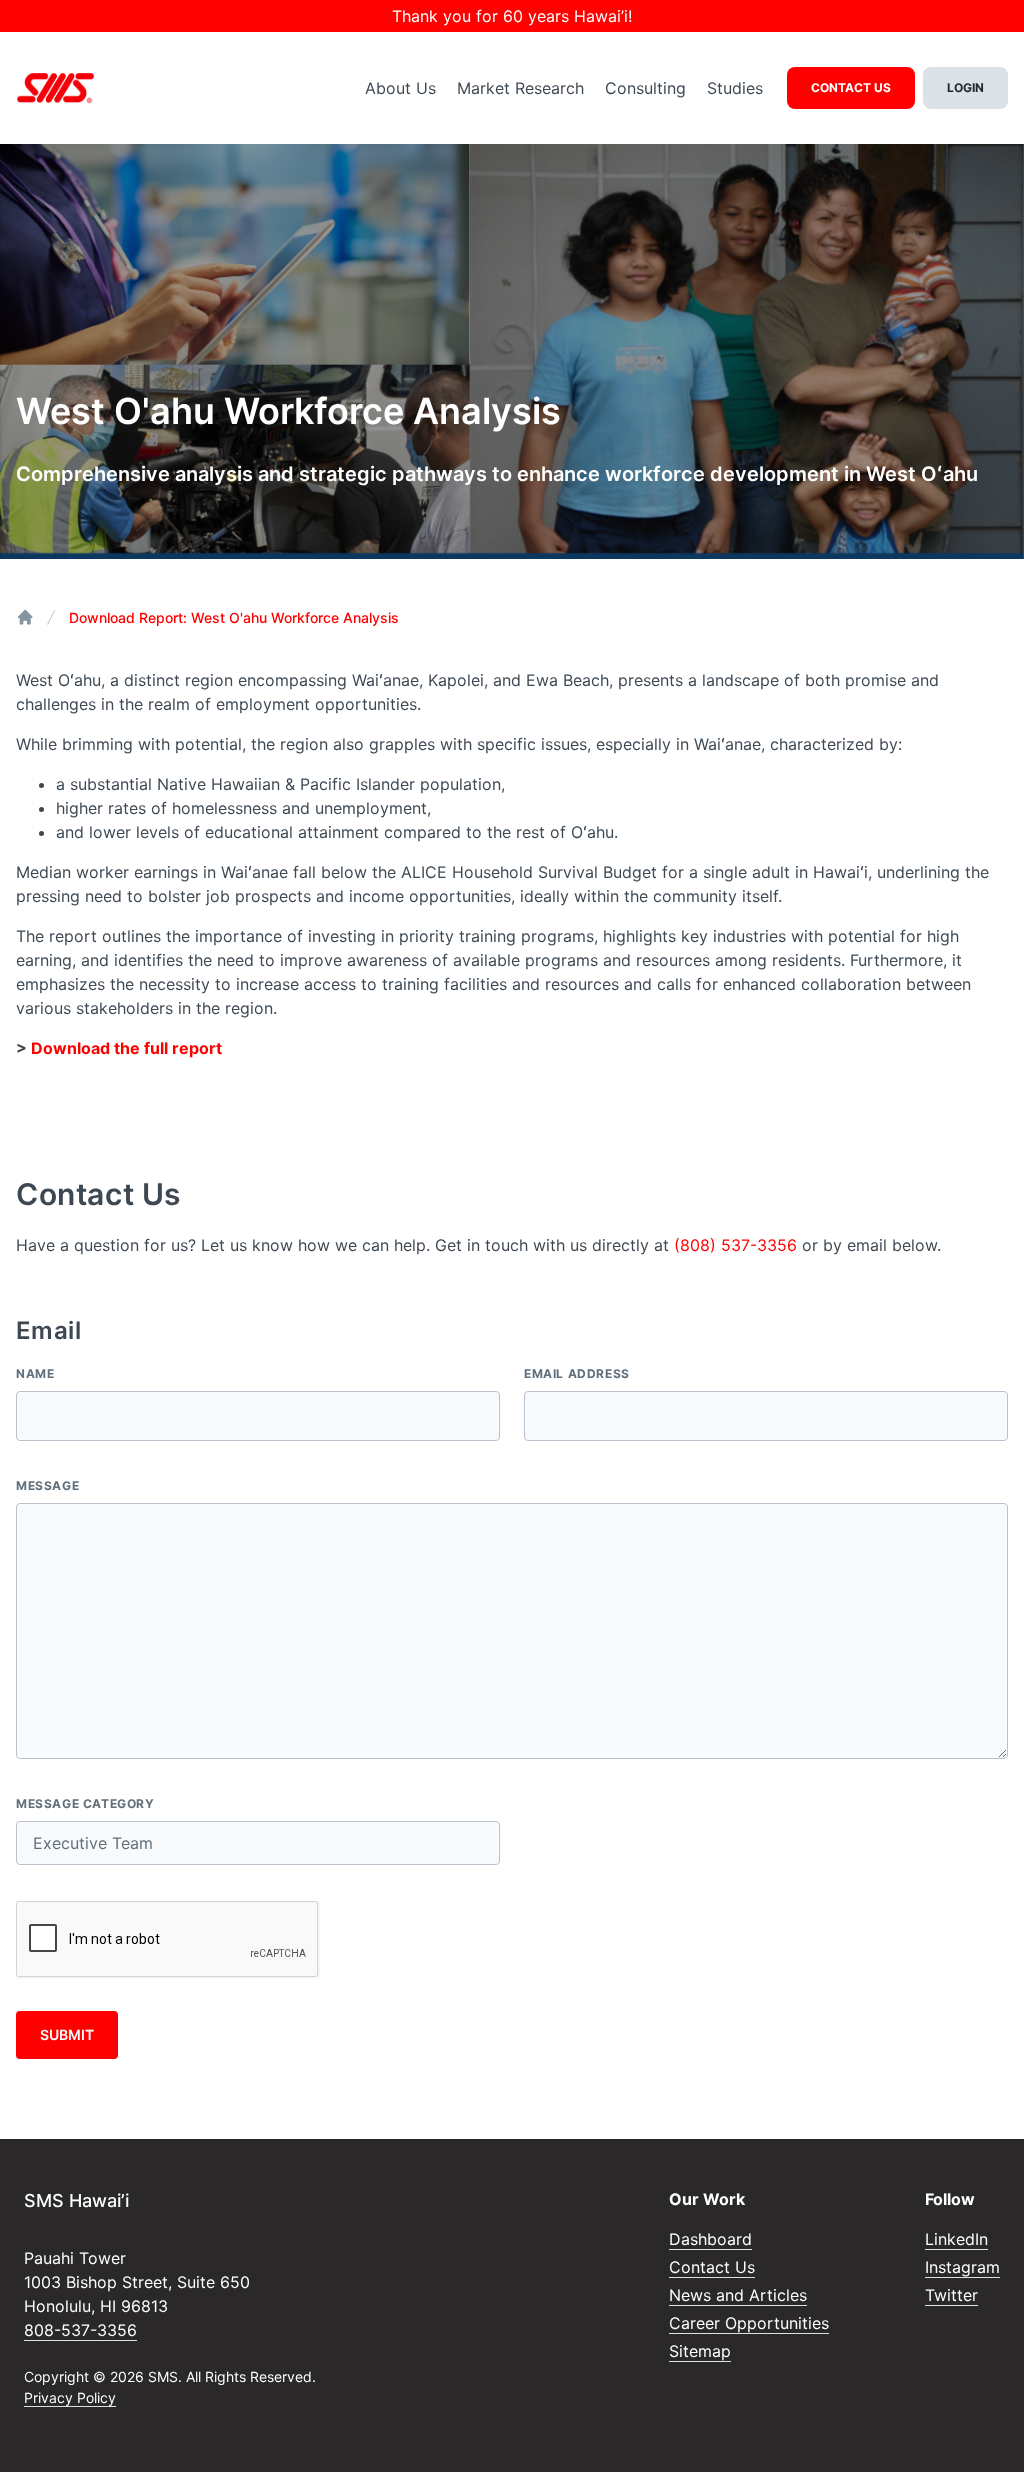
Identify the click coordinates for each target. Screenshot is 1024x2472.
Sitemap (700, 2351)
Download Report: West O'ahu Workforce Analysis (234, 617)
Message (47, 1485)
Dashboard (710, 2239)
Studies (735, 88)
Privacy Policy (70, 2397)
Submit (67, 2034)
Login (965, 87)
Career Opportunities (749, 2323)
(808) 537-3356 (735, 1245)
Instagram (962, 2267)
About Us (400, 88)
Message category (85, 1803)
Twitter (951, 2295)
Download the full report (126, 1048)
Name (35, 1373)
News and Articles (738, 2295)
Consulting (645, 88)
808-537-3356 (80, 2330)
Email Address (577, 1373)
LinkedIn (956, 2239)
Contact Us (851, 87)
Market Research (520, 88)
